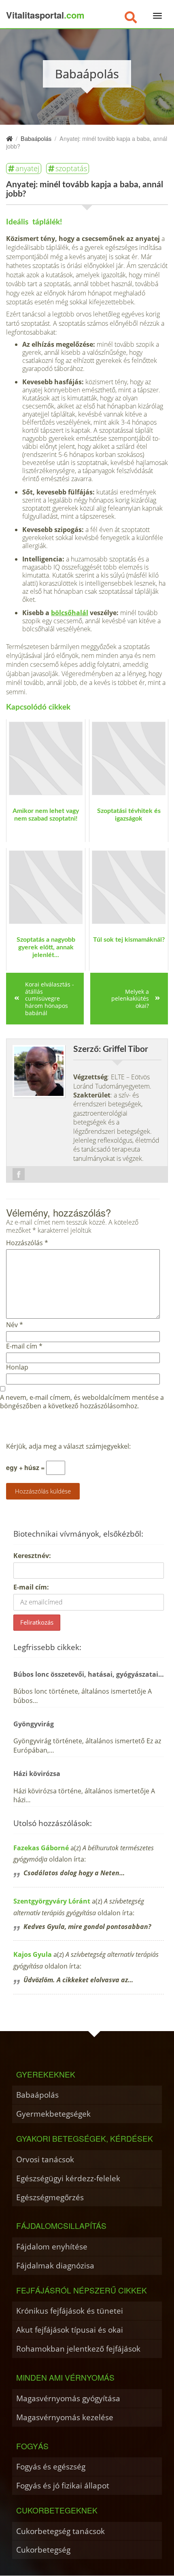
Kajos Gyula (33, 1954)
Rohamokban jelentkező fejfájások (78, 2349)
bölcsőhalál (70, 613)
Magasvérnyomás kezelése (65, 2417)
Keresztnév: (32, 1556)
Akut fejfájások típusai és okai (70, 2330)
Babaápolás (37, 2095)
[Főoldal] (9, 138)
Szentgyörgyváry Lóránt (52, 1901)
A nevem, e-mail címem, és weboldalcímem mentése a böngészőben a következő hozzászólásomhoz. (82, 1402)
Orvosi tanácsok (45, 2159)
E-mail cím (24, 1346)
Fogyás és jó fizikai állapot (63, 2485)
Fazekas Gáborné (41, 1848)
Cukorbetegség (43, 2550)
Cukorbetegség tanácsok (60, 2531)
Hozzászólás (27, 1243)
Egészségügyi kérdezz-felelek (68, 2178)
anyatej (27, 168)
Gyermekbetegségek (53, 2114)
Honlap (17, 1367)
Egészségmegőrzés (50, 2197)
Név (15, 1325)
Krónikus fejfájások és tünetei (70, 2311)
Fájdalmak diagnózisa (55, 2265)
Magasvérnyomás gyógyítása (68, 2398)
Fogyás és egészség (51, 2466)
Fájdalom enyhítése (52, 2246)
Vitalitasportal (45, 15)
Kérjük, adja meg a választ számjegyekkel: (68, 1446)
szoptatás (71, 168)
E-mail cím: (31, 1587)
